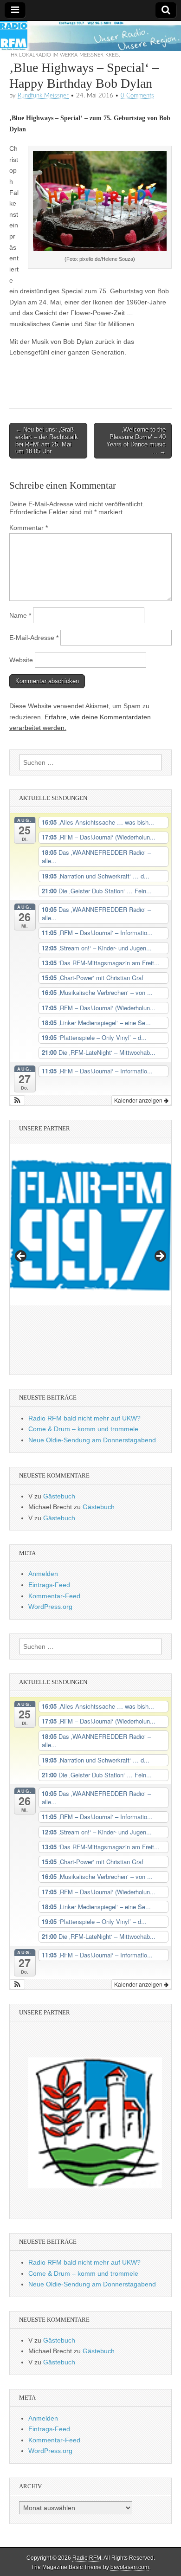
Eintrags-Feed (49, 1585)
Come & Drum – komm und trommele (83, 1429)
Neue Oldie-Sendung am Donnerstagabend (92, 1440)
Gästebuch (59, 1496)
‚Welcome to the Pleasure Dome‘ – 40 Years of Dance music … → (136, 440)
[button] (17, 1100)
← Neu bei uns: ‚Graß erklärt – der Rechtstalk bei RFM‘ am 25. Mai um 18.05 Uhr (47, 440)
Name (20, 615)
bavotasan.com (130, 2567)
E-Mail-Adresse (34, 638)
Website (21, 660)
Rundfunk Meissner (43, 96)
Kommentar (29, 528)
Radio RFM (87, 2558)
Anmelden (43, 1574)
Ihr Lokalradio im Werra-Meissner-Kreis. (65, 55)
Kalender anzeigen (139, 1100)
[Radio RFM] (90, 36)
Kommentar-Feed (54, 1596)
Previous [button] (21, 1257)
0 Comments (137, 96)
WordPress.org (50, 1607)
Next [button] (160, 1257)
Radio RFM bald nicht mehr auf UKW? (84, 1418)
